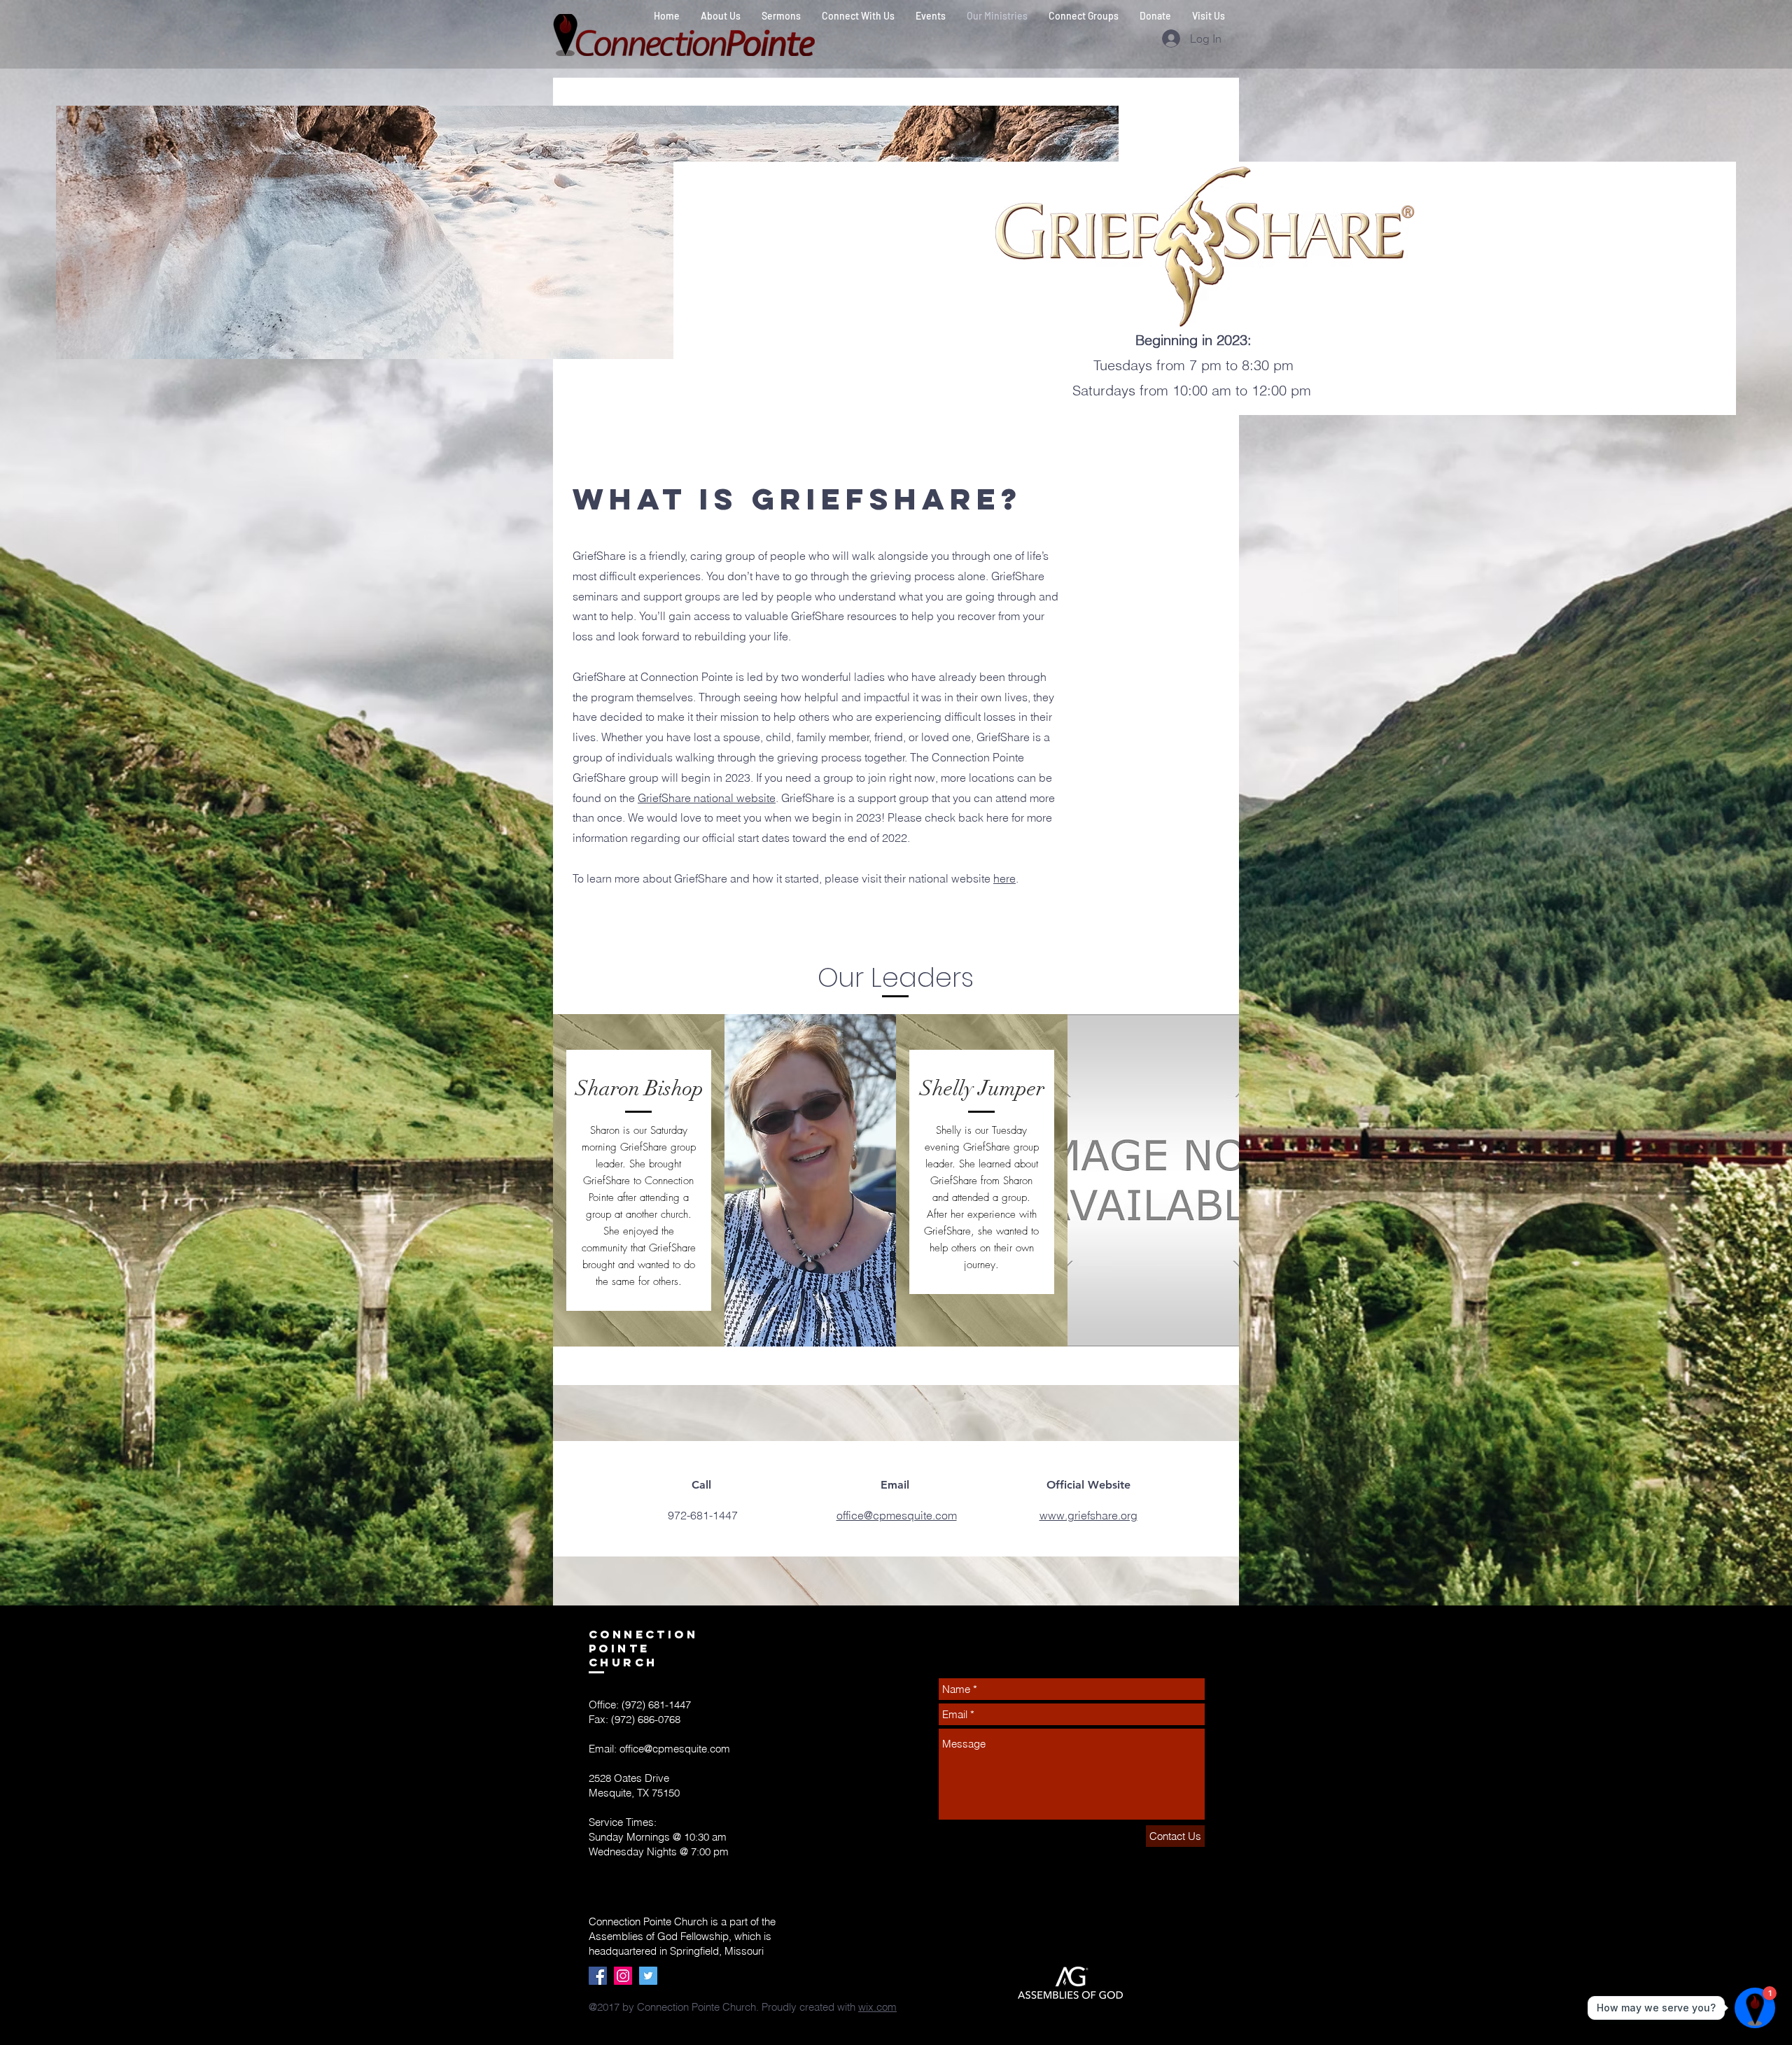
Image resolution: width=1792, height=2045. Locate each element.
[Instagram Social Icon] (623, 1976)
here (1004, 878)
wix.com (877, 2007)
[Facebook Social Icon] (598, 1976)
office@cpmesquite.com (675, 1749)
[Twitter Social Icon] (648, 1976)
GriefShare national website (707, 798)
